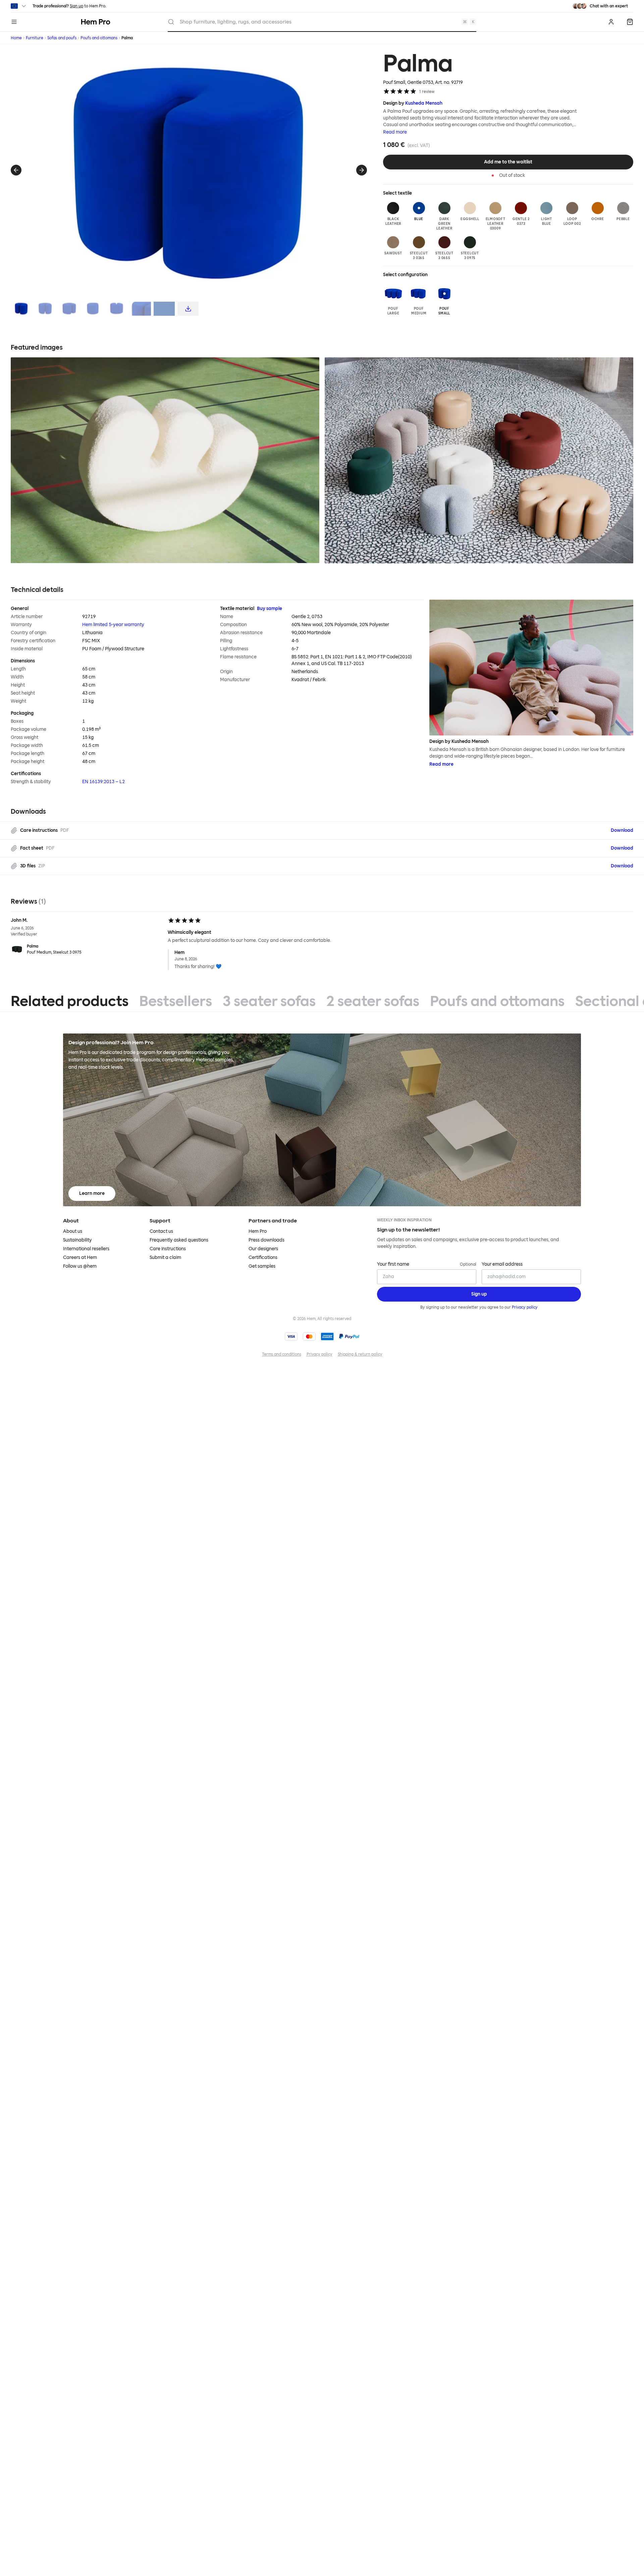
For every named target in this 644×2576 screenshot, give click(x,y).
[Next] (362, 170)
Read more (395, 132)
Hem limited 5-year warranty (113, 625)
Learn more (92, 1193)
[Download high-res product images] (188, 309)
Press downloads (266, 1240)
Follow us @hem (80, 1266)
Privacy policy (525, 1307)
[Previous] (16, 170)
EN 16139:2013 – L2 (103, 782)
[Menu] (14, 22)
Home (16, 38)
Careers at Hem (80, 1257)
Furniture (35, 38)
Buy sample (270, 609)
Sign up (76, 6)
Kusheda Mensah (424, 103)
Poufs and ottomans (99, 38)
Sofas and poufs (62, 38)
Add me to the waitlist (508, 162)
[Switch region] (19, 6)
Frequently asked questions (179, 1240)
